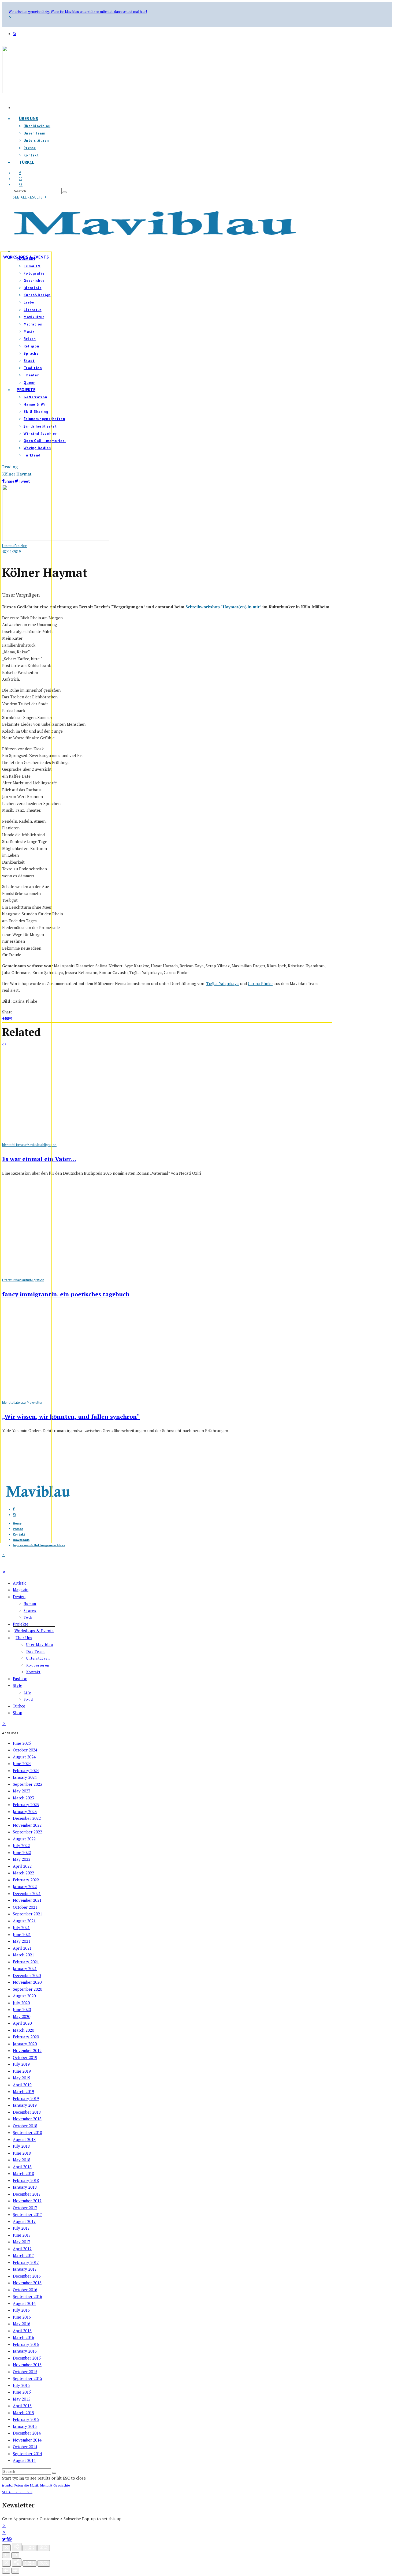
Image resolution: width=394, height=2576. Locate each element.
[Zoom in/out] (44, 2548)
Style (18, 1685)
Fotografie (22, 2485)
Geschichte (62, 2485)
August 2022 (24, 1839)
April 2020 (22, 2023)
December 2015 (27, 2358)
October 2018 (25, 2126)
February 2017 (26, 2262)
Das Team (36, 1652)
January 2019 (25, 2105)
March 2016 (23, 2337)
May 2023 (22, 1791)
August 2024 (24, 1757)
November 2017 (27, 2201)
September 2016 (27, 2296)
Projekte (21, 1624)
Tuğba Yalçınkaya (223, 983)
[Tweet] (4, 2539)
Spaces (30, 1611)
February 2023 (26, 1804)
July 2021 (21, 1927)
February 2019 (26, 2098)
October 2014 (25, 2447)
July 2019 (21, 2064)
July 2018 (21, 2146)
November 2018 (27, 2119)
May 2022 (22, 1859)
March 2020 (23, 2030)
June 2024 (22, 1763)
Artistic (20, 1583)
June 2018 (22, 2153)
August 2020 (24, 1996)
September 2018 (27, 2132)
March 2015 (23, 2413)
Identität (46, 2485)
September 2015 (27, 2378)
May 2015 (22, 2399)
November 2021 (27, 1900)
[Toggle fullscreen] (29, 2548)
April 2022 (22, 1866)
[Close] (6, 2548)
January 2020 (25, 2044)
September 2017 (27, 2214)
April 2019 (22, 2085)
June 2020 (22, 2009)
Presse (30, 148)
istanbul (8, 2485)
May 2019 (22, 2078)
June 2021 (22, 1934)
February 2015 (26, 2419)
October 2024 (25, 1750)
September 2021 (27, 1914)
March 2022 (23, 1873)
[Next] (15, 2555)
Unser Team (34, 133)
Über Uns (29, 118)
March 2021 (23, 1955)
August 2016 (24, 2303)
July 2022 (21, 1845)
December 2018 (27, 2112)
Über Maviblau (37, 126)
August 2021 (24, 1921)
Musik (34, 2485)
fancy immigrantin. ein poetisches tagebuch (66, 1294)
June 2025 (22, 1743)
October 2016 (25, 2290)
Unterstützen (36, 141)
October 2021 (25, 1907)
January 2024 (25, 1777)
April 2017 (22, 2249)
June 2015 (22, 2392)
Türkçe (27, 162)
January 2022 (25, 1886)
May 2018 (22, 2160)
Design (19, 1597)
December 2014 (27, 2433)
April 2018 (22, 2167)
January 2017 (25, 2269)
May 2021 (22, 1941)
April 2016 (22, 2331)
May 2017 (22, 2242)
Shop (18, 1713)
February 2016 (26, 2344)
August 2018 (24, 2139)
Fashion (20, 1679)
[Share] (7, 2539)
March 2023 (23, 1798)
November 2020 (27, 1982)
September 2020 (27, 1989)
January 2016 (25, 2351)
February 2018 (26, 2180)
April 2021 (22, 1948)
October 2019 (25, 2057)
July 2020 (21, 2003)
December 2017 (27, 2194)
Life (27, 1693)
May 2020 (22, 2016)
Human (30, 1604)
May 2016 (22, 2324)
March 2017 (23, 2255)
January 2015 (25, 2426)
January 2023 (25, 1811)
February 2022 (26, 1880)
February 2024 (26, 1770)
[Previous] (6, 2555)
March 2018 (23, 2173)
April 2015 (22, 2406)
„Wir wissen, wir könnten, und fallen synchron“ (71, 1416)
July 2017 (21, 2228)
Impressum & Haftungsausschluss (39, 1545)
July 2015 (21, 2385)
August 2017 (24, 2221)
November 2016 (27, 2283)
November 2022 (27, 1825)
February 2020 (26, 2037)
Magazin (21, 1590)
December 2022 (27, 1818)
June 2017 (22, 2235)
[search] (65, 192)
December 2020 (27, 1975)
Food (28, 1699)
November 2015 (27, 2365)
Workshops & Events (26, 257)
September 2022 (27, 1832)
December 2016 (27, 2276)
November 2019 (27, 2050)
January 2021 (25, 1968)
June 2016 (22, 2317)
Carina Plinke (260, 983)
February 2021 (26, 1962)
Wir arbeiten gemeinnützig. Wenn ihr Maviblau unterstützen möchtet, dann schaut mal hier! (78, 12)
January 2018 (25, 2187)
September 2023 (27, 1784)
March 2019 (23, 2091)
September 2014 (27, 2454)
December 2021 (27, 1893)
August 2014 (24, 2460)
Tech (28, 1617)
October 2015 (25, 2372)
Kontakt (33, 1672)
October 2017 (25, 2208)
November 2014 (27, 2440)
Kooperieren (38, 1665)
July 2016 (21, 2310)
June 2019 (22, 2071)
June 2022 (22, 1852)
